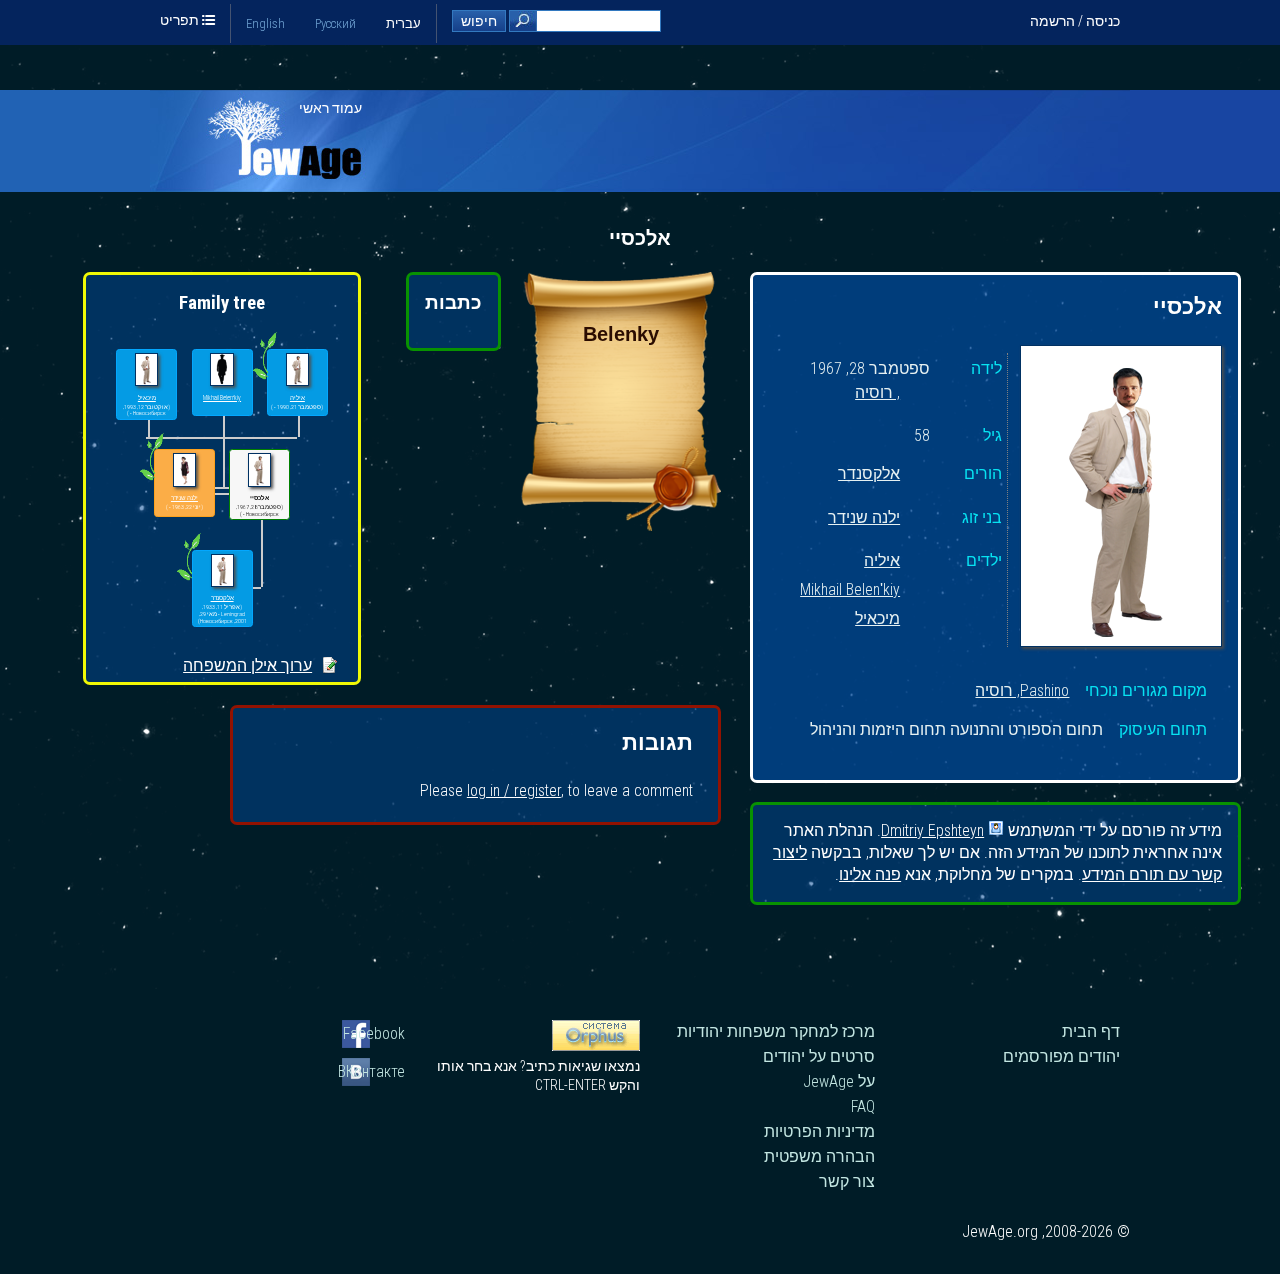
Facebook (374, 1033)
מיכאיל (877, 619)
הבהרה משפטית (819, 1156)
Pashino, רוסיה (1022, 690)
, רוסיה (877, 393)
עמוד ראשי (330, 108)
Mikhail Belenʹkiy (850, 590)
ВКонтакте (373, 1071)
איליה (882, 561)
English (265, 23)
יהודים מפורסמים (1061, 1056)
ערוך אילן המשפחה (247, 665)
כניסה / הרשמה (1075, 21)
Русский (335, 23)
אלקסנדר (869, 474)
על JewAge (839, 1081)
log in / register (514, 790)
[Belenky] (621, 525)
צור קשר (847, 1181)
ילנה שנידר (864, 518)
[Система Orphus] (596, 1046)
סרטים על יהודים (819, 1056)
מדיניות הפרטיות (819, 1131)
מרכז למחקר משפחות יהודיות (776, 1031)
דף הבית (1091, 1031)
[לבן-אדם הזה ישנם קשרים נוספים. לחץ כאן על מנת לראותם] (188, 580)
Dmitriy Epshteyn (932, 829)
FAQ (863, 1106)
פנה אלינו (870, 874)
